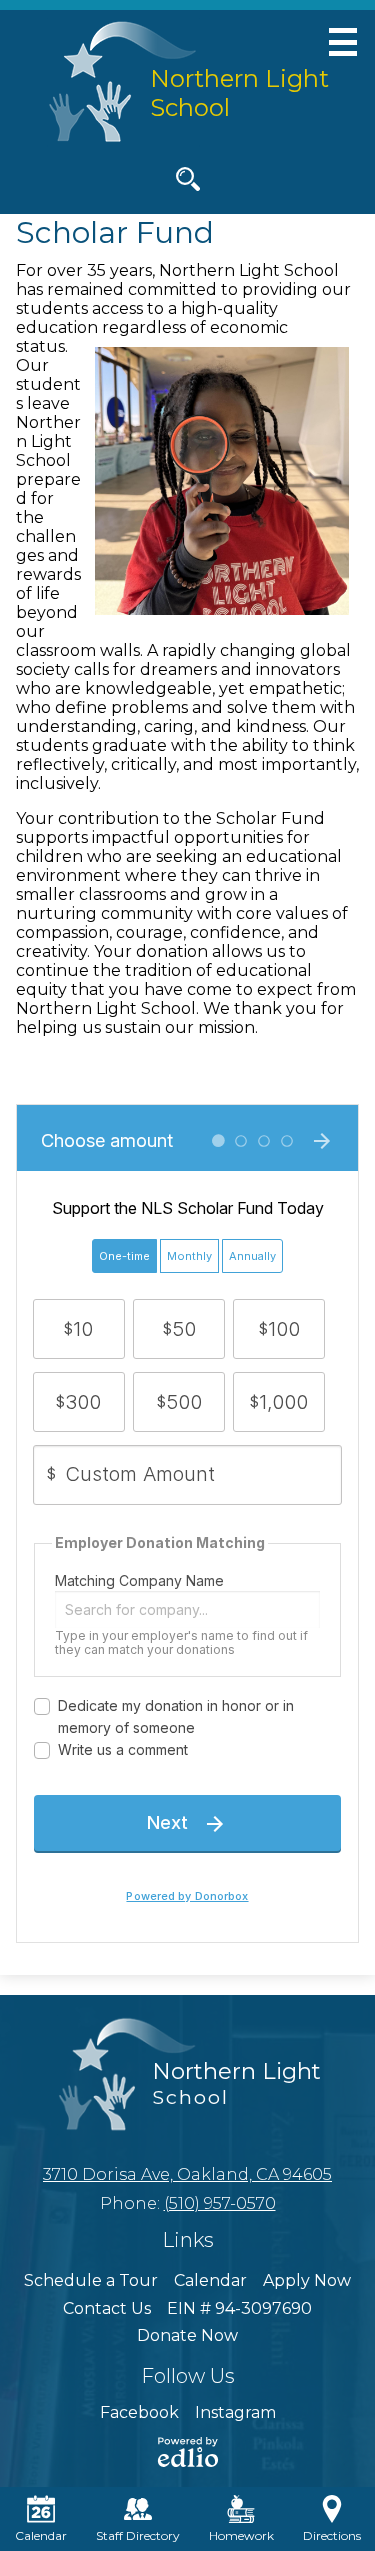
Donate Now (187, 2335)
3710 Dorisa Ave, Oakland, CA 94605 (187, 2174)
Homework (241, 2535)
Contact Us (107, 2308)
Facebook (139, 2412)
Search (188, 179)
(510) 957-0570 (220, 2203)
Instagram (235, 2412)
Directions (332, 2535)
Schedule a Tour (91, 2280)
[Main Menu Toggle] (343, 42)
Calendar (210, 2280)
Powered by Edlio (188, 2452)
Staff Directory (138, 2535)
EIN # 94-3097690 (239, 2308)
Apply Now (307, 2280)
